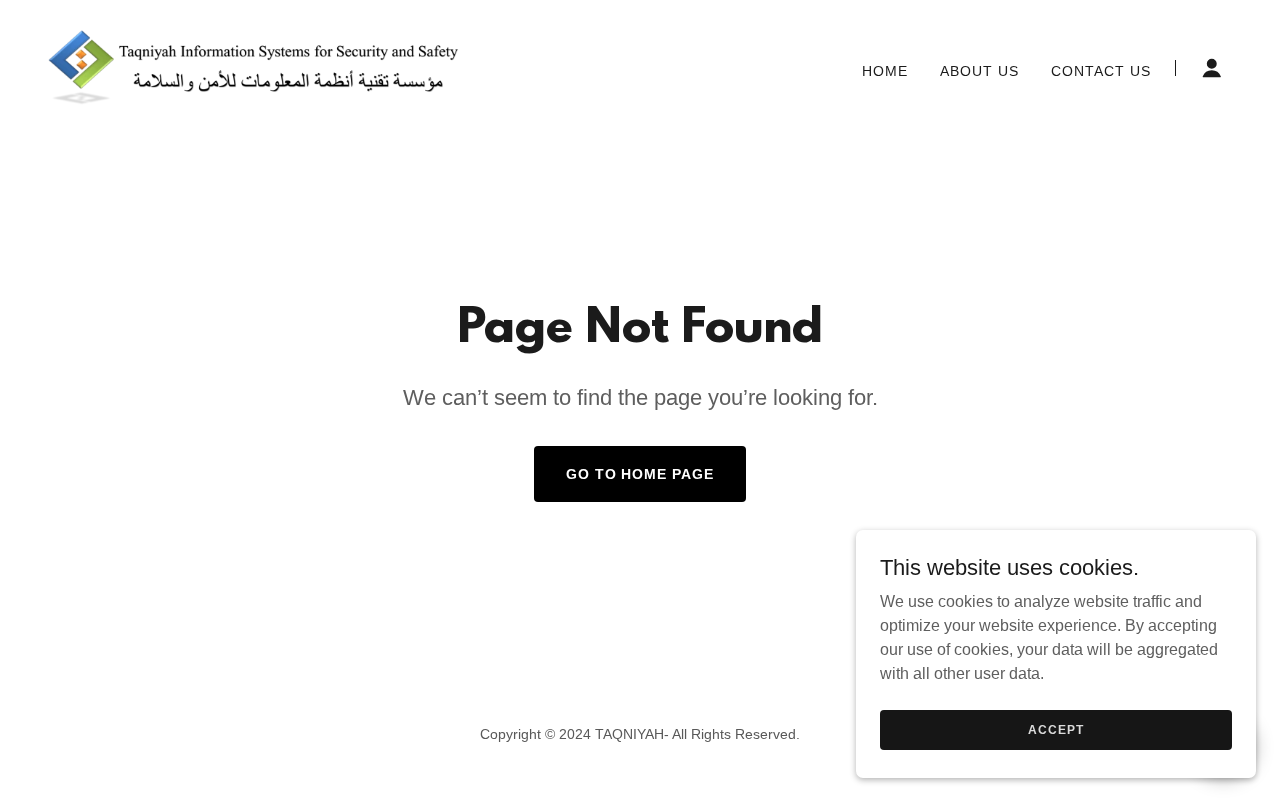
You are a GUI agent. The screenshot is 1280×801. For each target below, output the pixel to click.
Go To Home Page (640, 474)
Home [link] (885, 71)
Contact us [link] (1101, 71)
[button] (1212, 68)
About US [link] (979, 71)
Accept (1055, 729)
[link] (255, 66)
